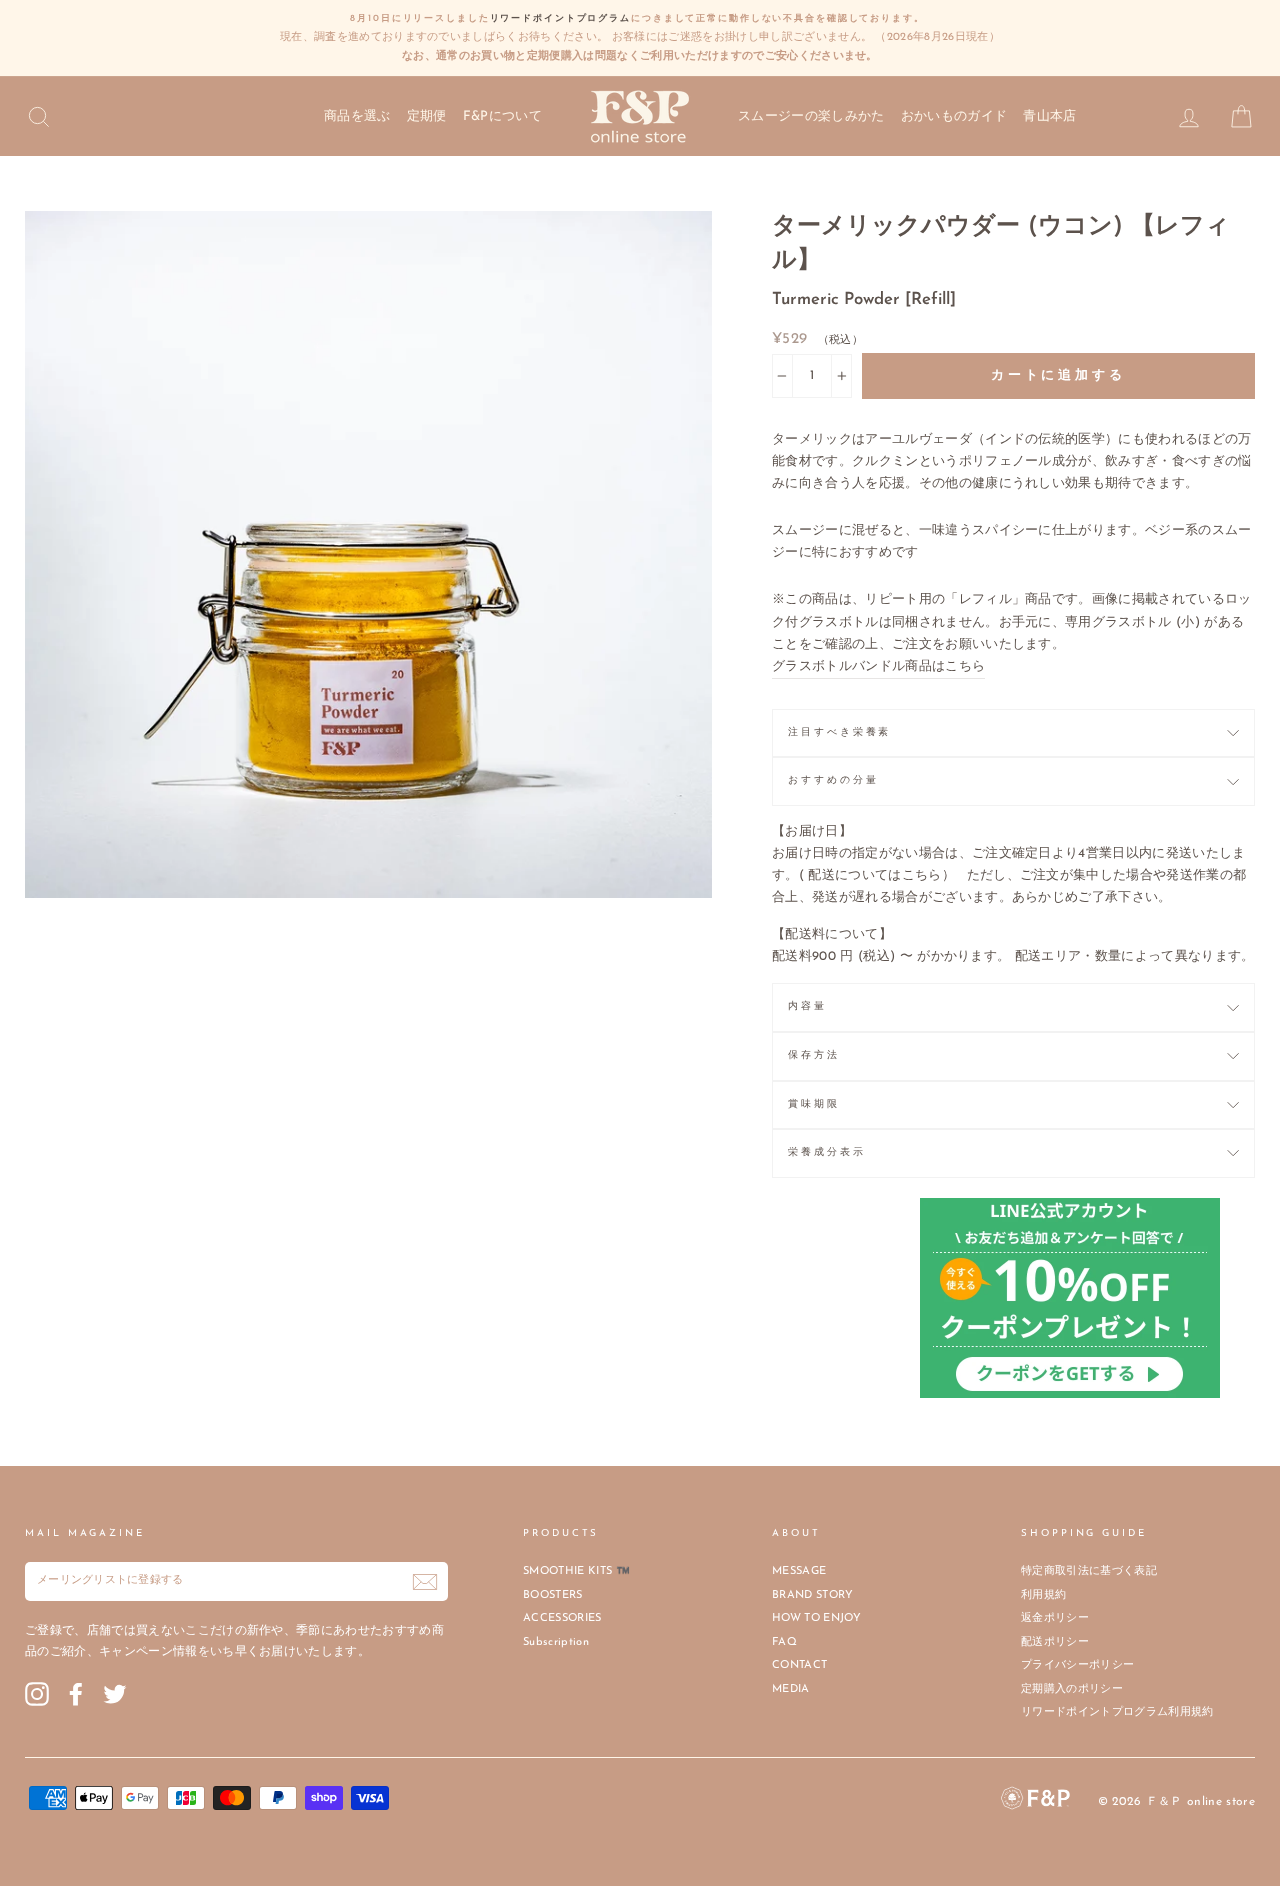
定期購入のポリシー (1072, 1689)
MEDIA (791, 1689)
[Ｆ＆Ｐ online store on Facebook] (76, 1694)
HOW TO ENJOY (816, 1618)
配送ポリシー (1055, 1642)
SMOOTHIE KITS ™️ (576, 1571)
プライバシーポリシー (1077, 1665)
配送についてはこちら (874, 875)
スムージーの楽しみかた (811, 116)
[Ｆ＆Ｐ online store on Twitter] (115, 1694)
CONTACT (799, 1665)
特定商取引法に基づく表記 (1089, 1571)
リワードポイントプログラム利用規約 (1117, 1712)
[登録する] (425, 1582)
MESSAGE (799, 1571)
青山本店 (1049, 116)
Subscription (556, 1642)
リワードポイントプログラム (560, 18)
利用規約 (1043, 1595)
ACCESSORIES (562, 1618)
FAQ (784, 1642)
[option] (640, 38)
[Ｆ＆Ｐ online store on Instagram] (37, 1694)
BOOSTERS (553, 1595)
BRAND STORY (813, 1595)
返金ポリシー (1055, 1618)
